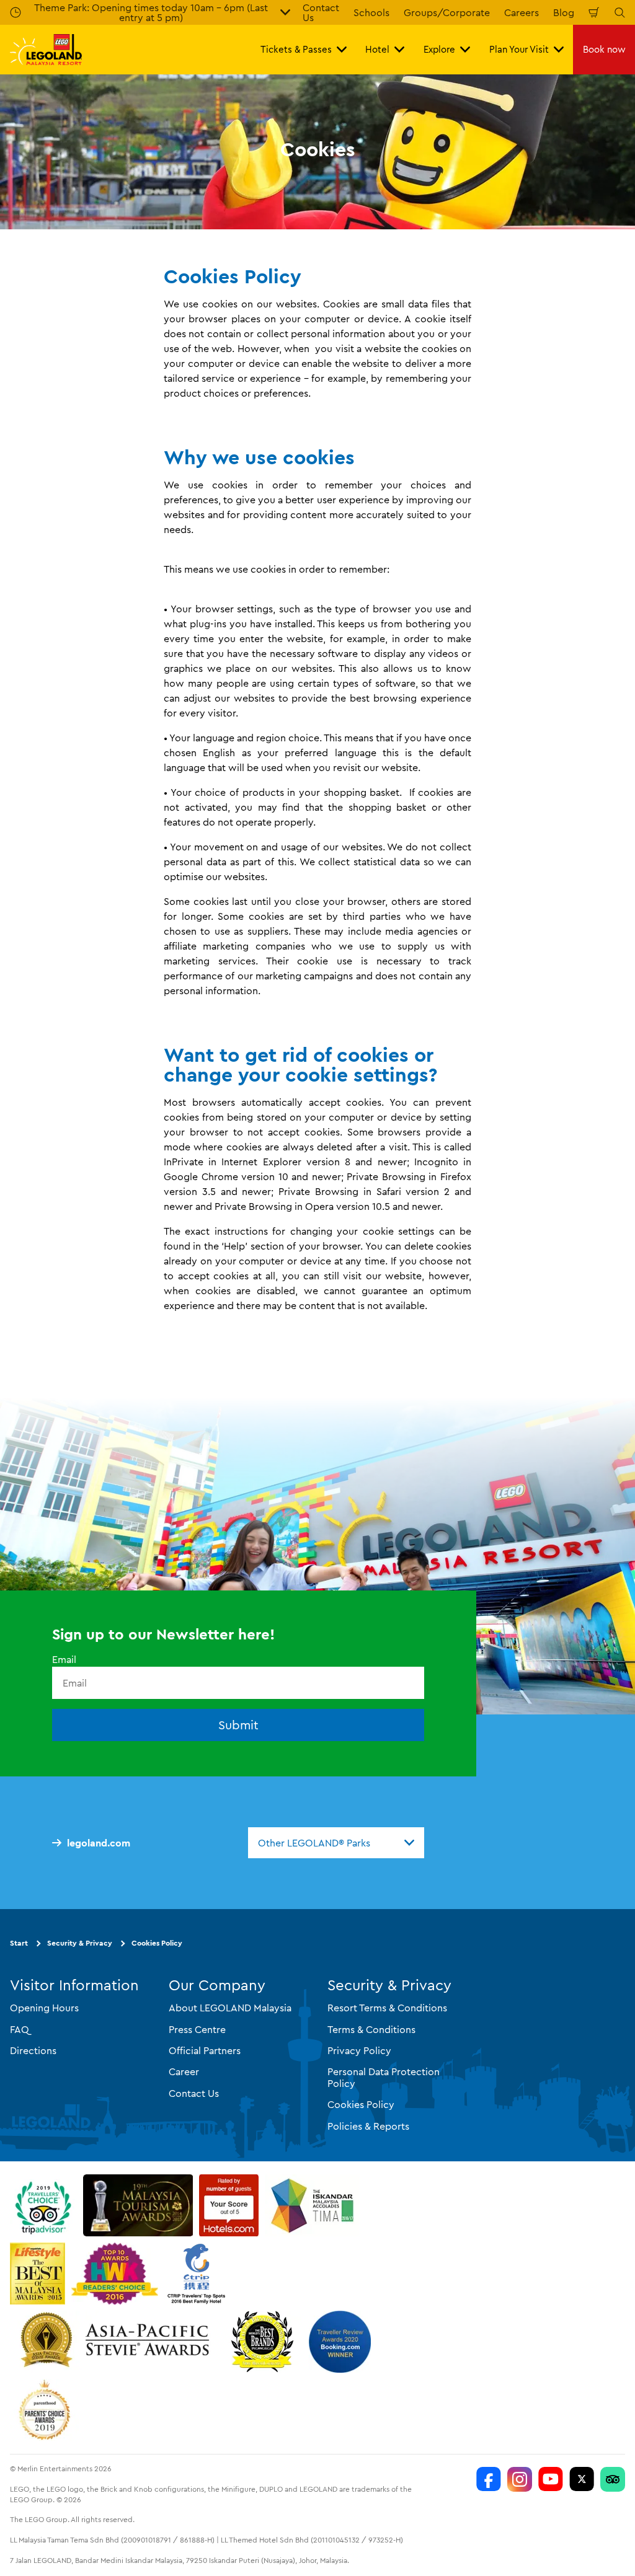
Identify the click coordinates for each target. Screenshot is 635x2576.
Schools (371, 12)
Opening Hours (44, 2008)
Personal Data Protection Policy (384, 2077)
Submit (238, 1725)
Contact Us (194, 2093)
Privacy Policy (359, 2050)
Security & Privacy (80, 1943)
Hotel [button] (377, 49)
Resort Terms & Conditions (387, 2008)
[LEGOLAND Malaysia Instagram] (520, 2479)
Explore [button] (439, 49)
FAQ (20, 2029)
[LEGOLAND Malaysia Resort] (489, 2479)
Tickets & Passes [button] (296, 49)
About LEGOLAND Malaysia (230, 2008)
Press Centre (197, 2029)
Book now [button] (604, 49)
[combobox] (336, 1843)
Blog (564, 12)
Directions (33, 2050)
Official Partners (205, 2050)
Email (64, 1659)
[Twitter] (582, 2479)
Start (19, 1943)
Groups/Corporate (447, 12)
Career (184, 2071)
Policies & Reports (368, 2126)
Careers (522, 12)
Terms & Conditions (371, 2029)
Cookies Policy (157, 1943)
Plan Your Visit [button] (519, 49)
